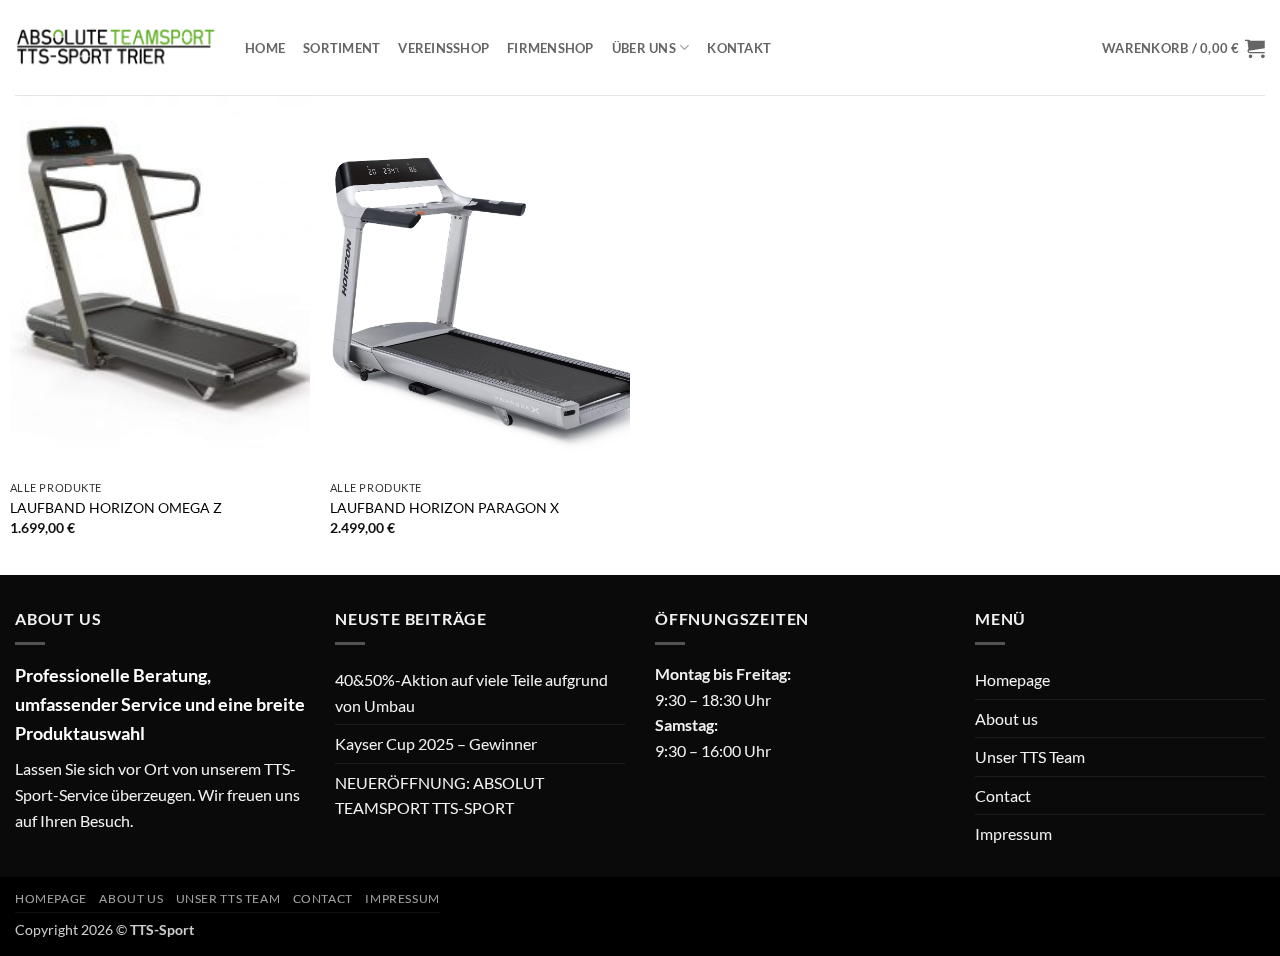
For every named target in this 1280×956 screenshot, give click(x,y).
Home (265, 48)
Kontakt (739, 48)
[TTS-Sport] (115, 47)
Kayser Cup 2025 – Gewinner (436, 743)
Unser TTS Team (1030, 756)
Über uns (644, 48)
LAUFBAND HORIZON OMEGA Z (116, 507)
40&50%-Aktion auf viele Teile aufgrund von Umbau (471, 692)
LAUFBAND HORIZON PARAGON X (444, 507)
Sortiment (341, 48)
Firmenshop (550, 48)
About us (1006, 718)
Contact (1003, 795)
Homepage (1012, 679)
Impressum (1013, 833)
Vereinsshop (443, 48)
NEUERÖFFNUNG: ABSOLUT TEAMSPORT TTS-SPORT (439, 795)
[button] (1183, 48)
